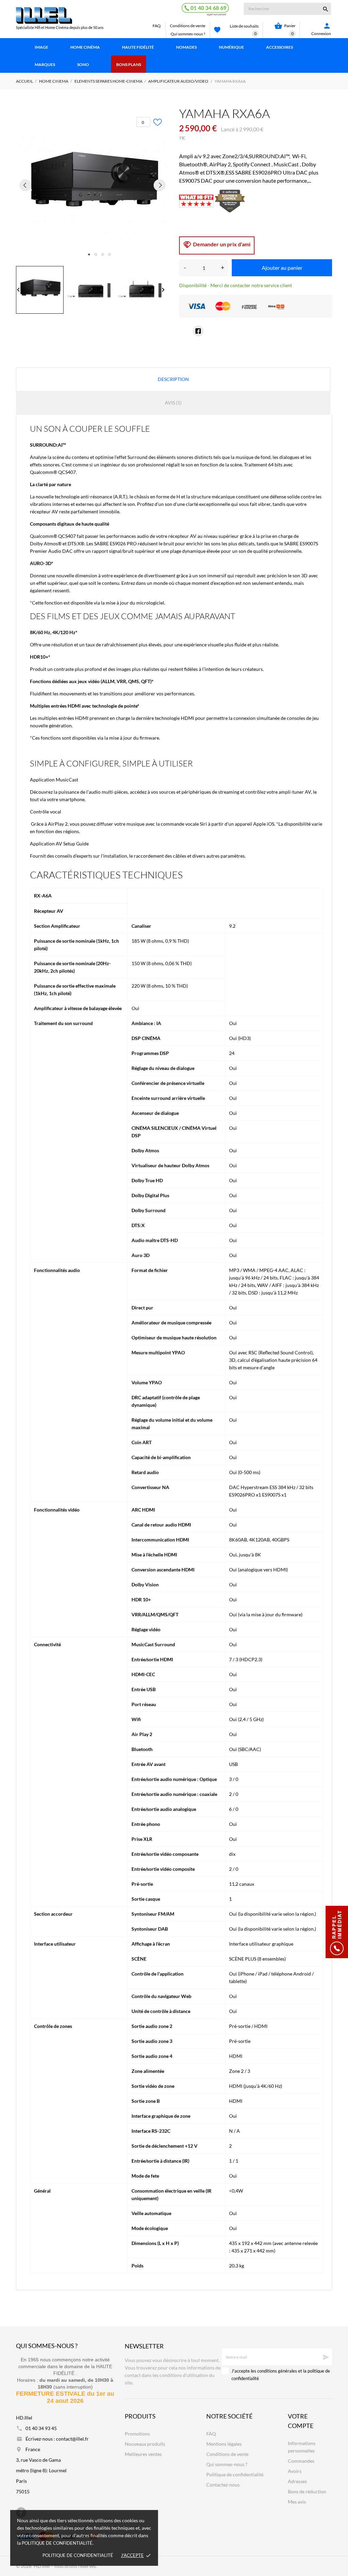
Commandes (301, 2461)
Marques (45, 64)
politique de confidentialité (57, 2543)
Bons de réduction (307, 2491)
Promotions (137, 2434)
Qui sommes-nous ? (188, 34)
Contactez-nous (223, 2485)
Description (173, 379)
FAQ (157, 26)
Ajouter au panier (282, 268)
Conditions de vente (188, 26)
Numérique (231, 47)
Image (41, 47)
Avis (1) (173, 403)
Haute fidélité (138, 47)
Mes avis (297, 2502)
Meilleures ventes (143, 2454)
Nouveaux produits (145, 2444)
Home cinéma (85, 47)
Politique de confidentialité (78, 2555)
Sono (83, 64)
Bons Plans (129, 64)
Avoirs (295, 2471)
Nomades (186, 47)
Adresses (297, 2481)
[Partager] (198, 331)
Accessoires (280, 47)
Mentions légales (224, 2444)
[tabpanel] (92, 185)
